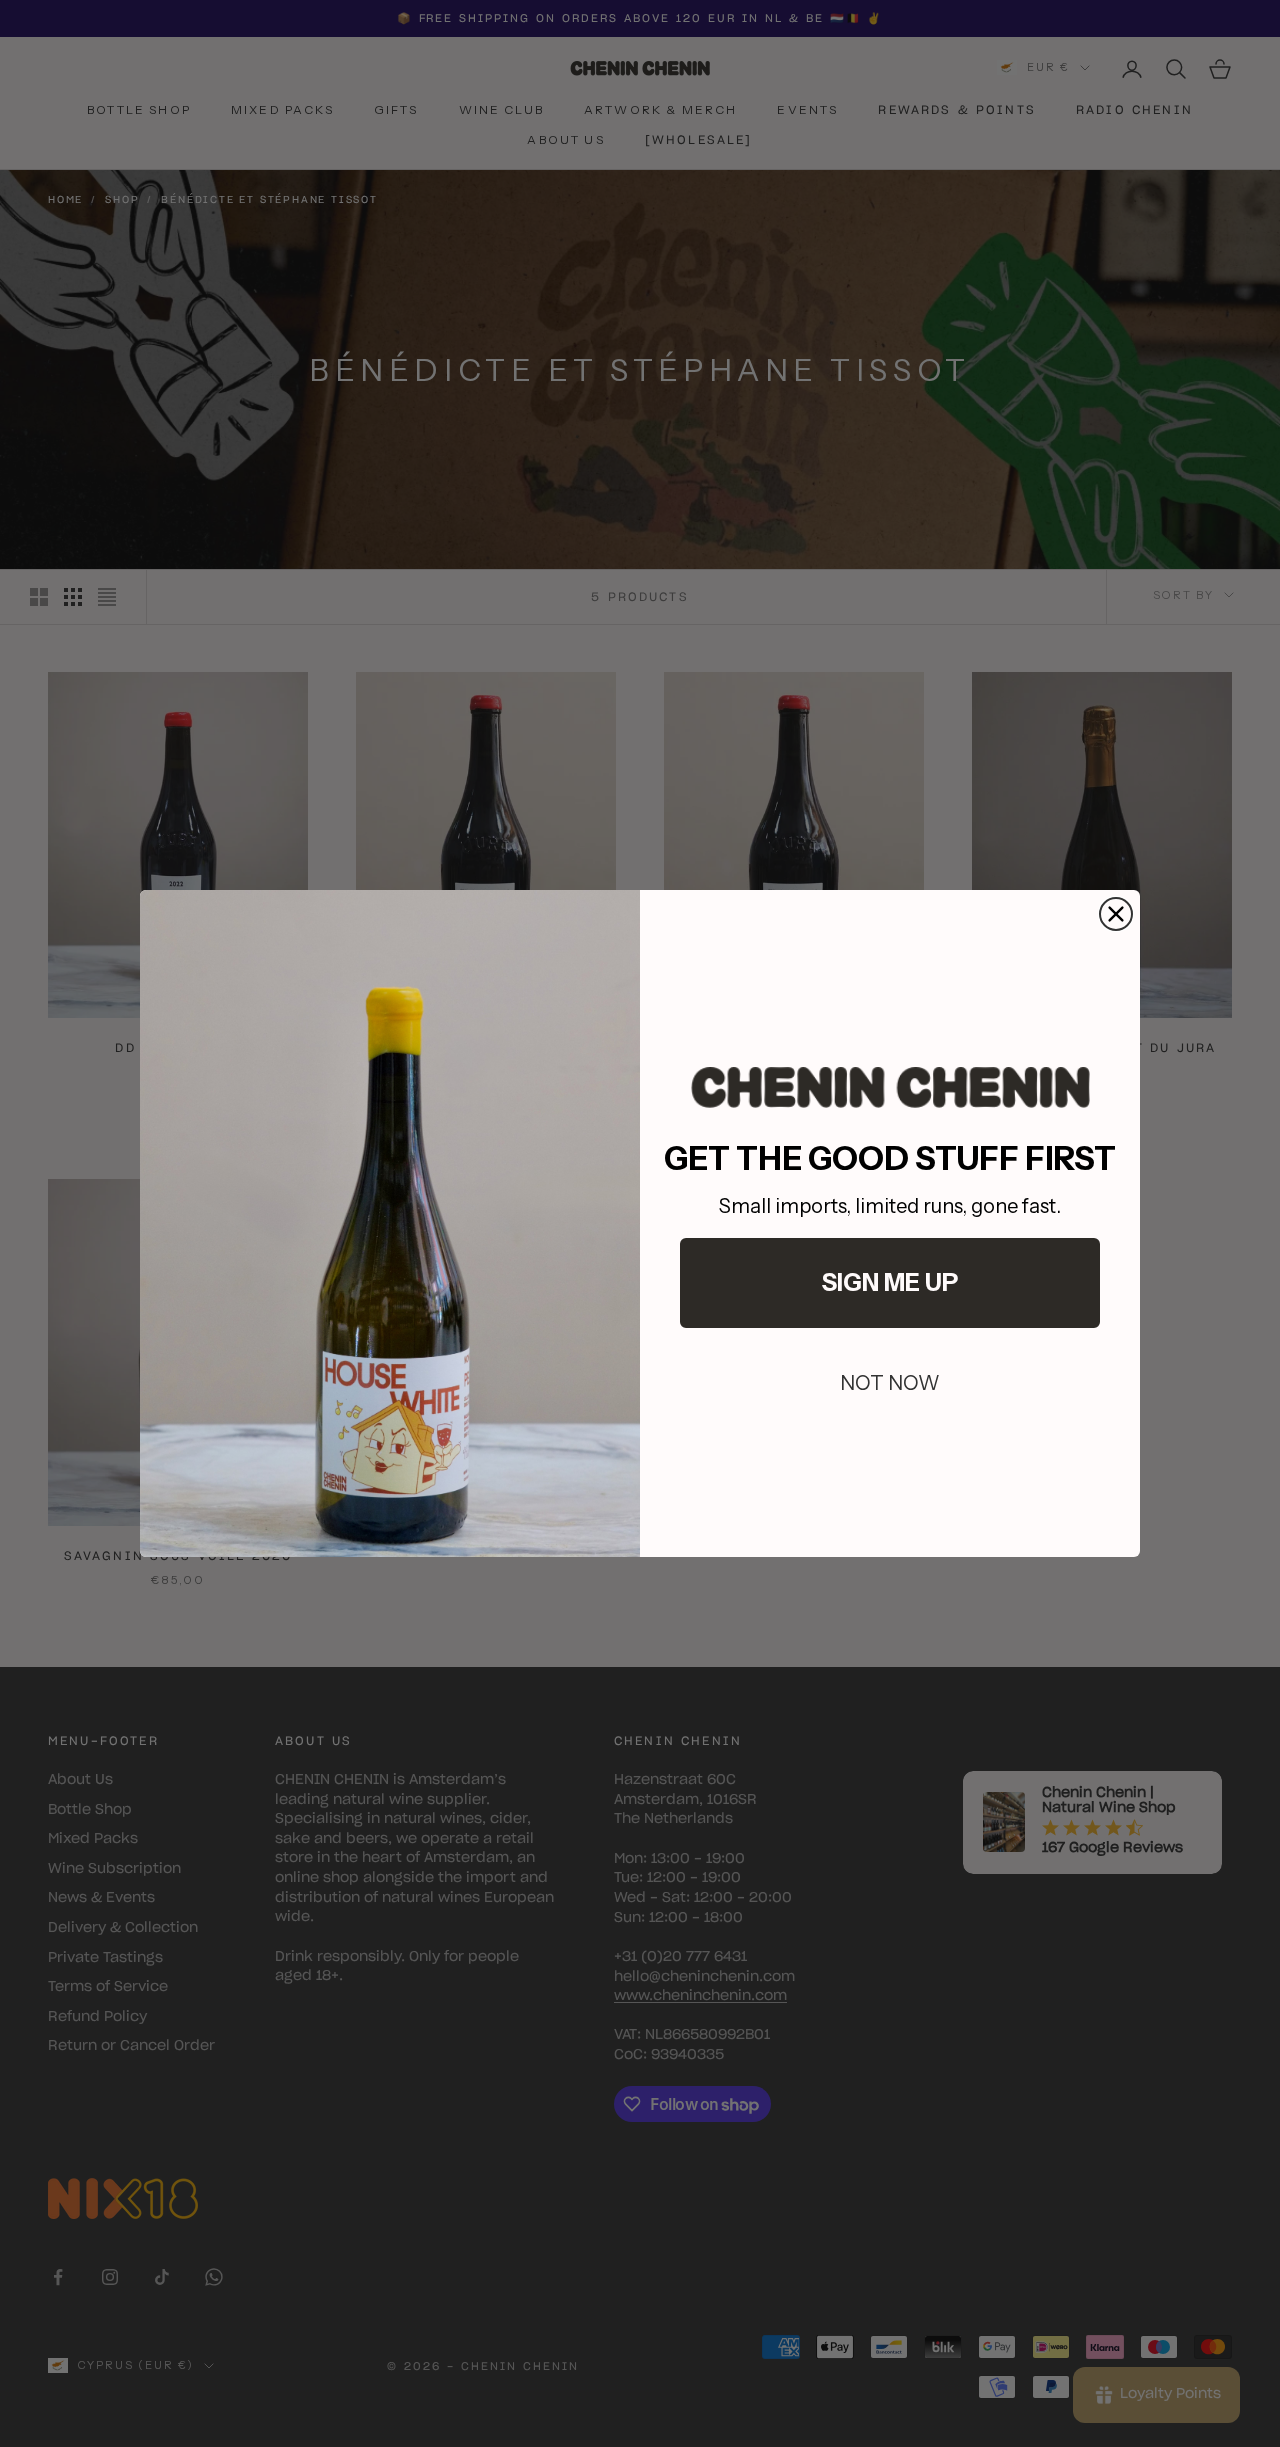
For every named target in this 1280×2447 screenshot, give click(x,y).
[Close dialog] (1116, 914)
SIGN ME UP (890, 1282)
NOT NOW (890, 1383)
